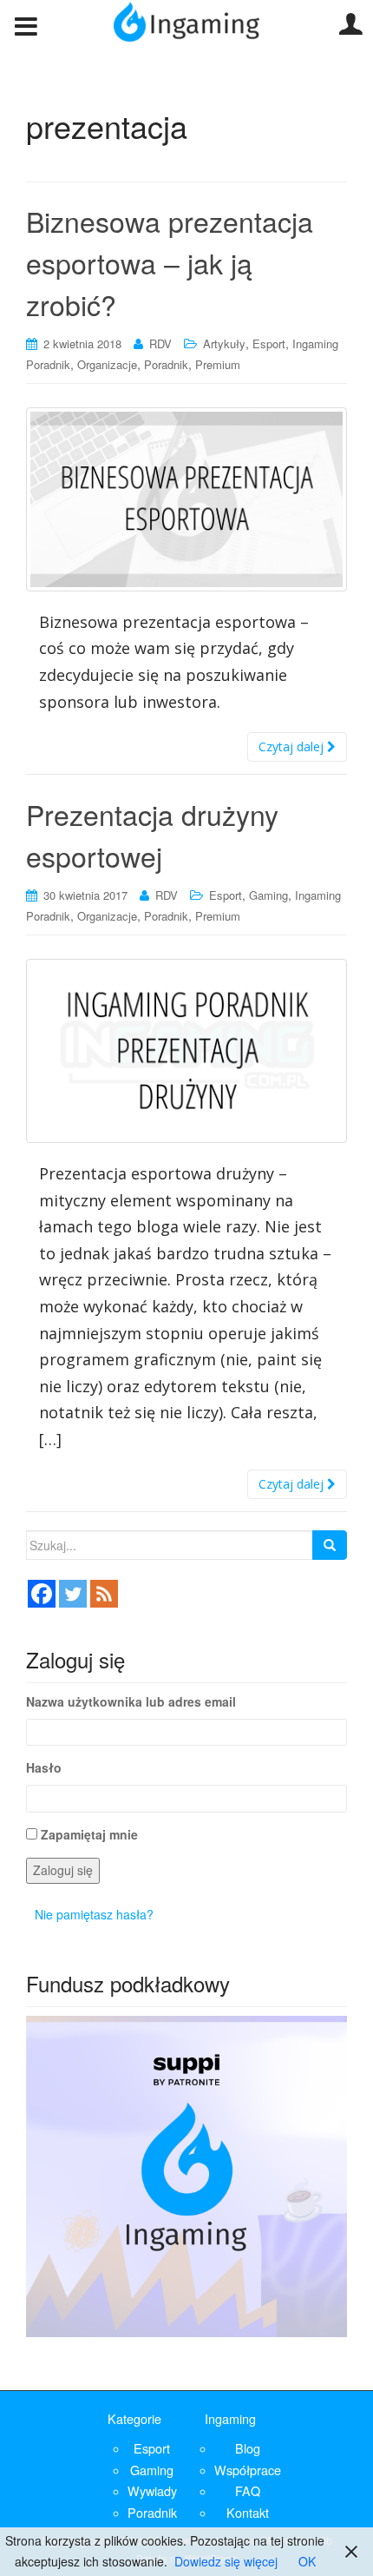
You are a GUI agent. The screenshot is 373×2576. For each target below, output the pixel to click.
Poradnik (166, 364)
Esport (269, 343)
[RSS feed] (104, 1594)
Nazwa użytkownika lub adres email (131, 1701)
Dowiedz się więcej (226, 2561)
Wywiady (152, 2490)
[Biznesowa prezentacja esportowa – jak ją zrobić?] (186, 499)
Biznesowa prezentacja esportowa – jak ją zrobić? (170, 262)
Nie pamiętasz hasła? (94, 1914)
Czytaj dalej (293, 746)
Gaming (268, 895)
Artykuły (224, 343)
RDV (160, 343)
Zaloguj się (63, 1870)
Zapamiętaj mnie (89, 1834)
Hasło (44, 1767)
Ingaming (230, 2418)
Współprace (248, 2470)
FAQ (248, 2490)
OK (307, 2561)
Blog (248, 2448)
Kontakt (248, 2512)
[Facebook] (42, 1594)
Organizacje (107, 364)
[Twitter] (73, 1594)
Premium (218, 364)
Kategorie (134, 2418)
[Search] (330, 1545)
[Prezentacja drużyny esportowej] (186, 1051)
